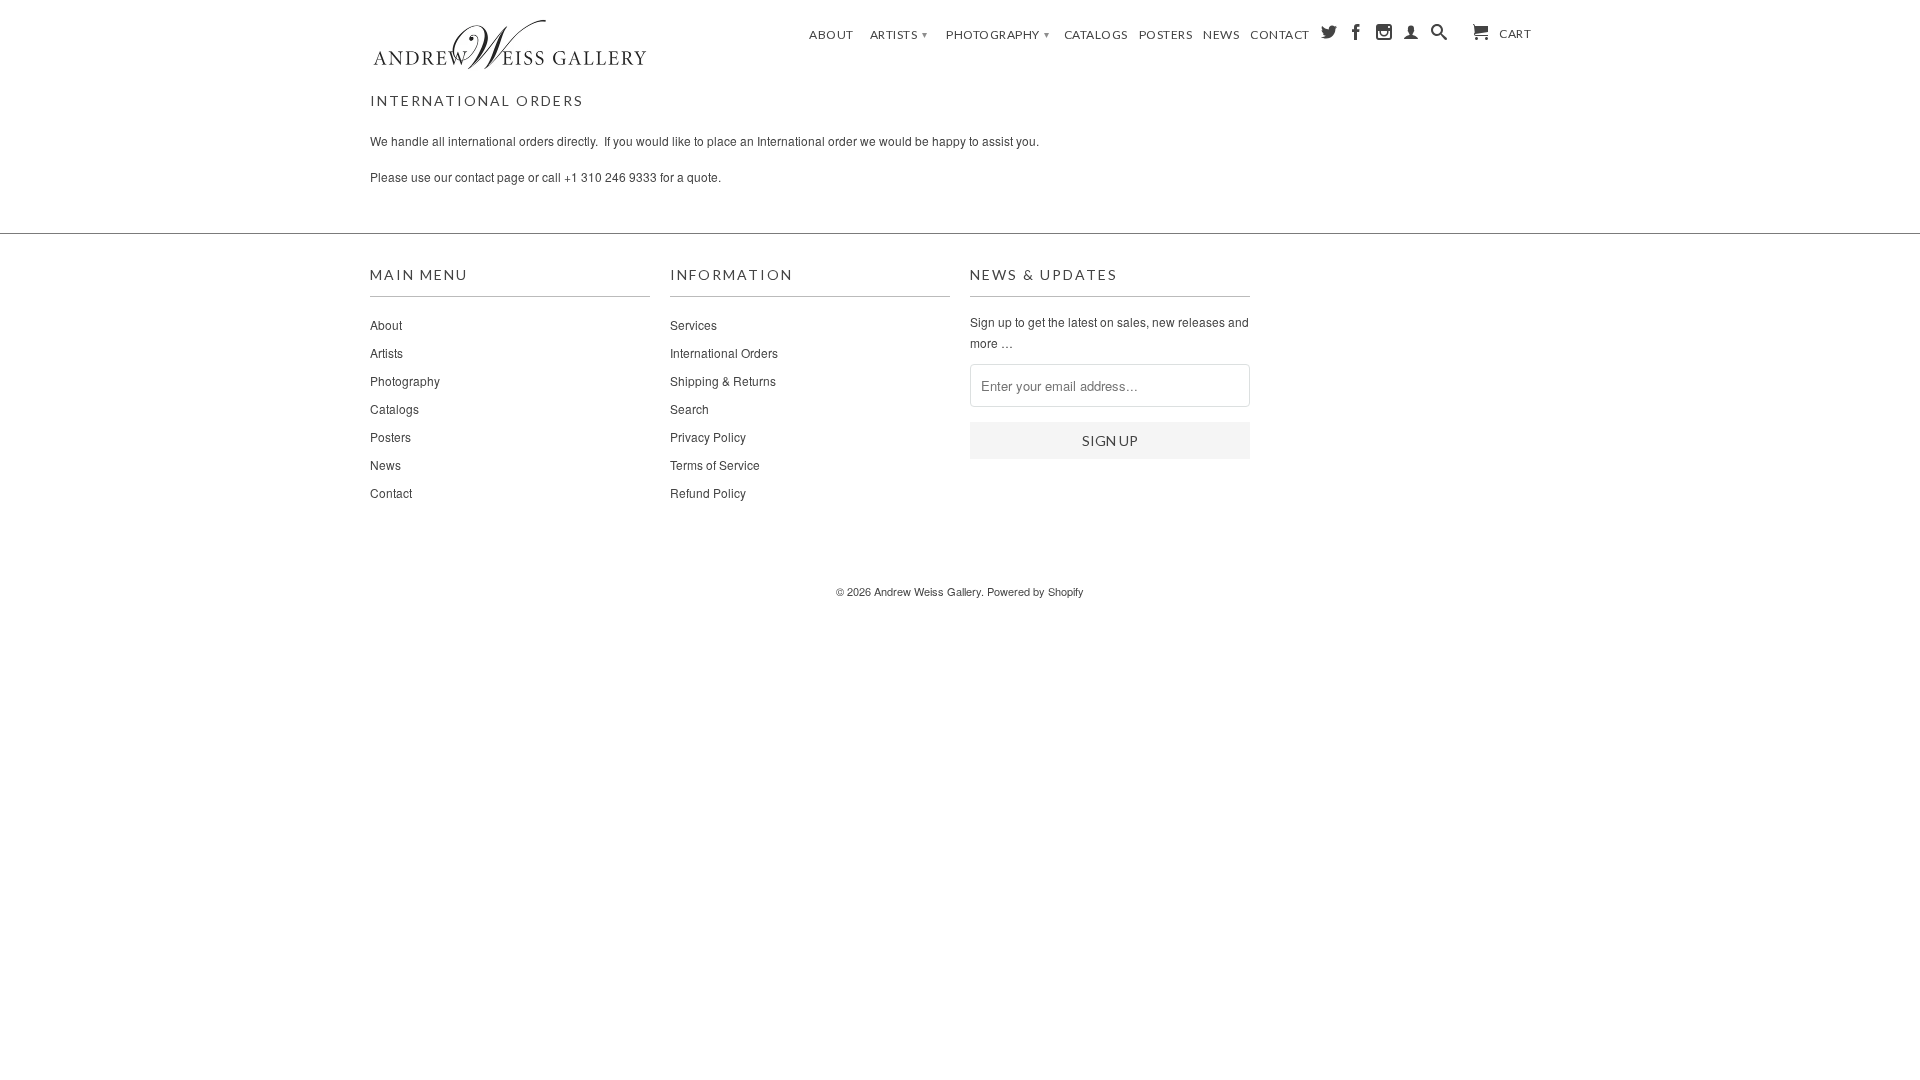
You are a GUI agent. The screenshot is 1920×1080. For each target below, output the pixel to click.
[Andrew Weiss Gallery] (510, 43)
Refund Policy (708, 492)
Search (689, 408)
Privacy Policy (708, 436)
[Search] (1439, 36)
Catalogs (1096, 34)
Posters (1166, 34)
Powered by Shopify (1035, 591)
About (831, 34)
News (1221, 34)
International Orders (724, 352)
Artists (899, 34)
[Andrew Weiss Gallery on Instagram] (1384, 36)
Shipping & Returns (723, 380)
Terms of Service (715, 464)
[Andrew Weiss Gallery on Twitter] (1329, 36)
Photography (998, 34)
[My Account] (1411, 36)
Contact (1280, 34)
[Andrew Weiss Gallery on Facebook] (1356, 36)
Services (693, 324)
